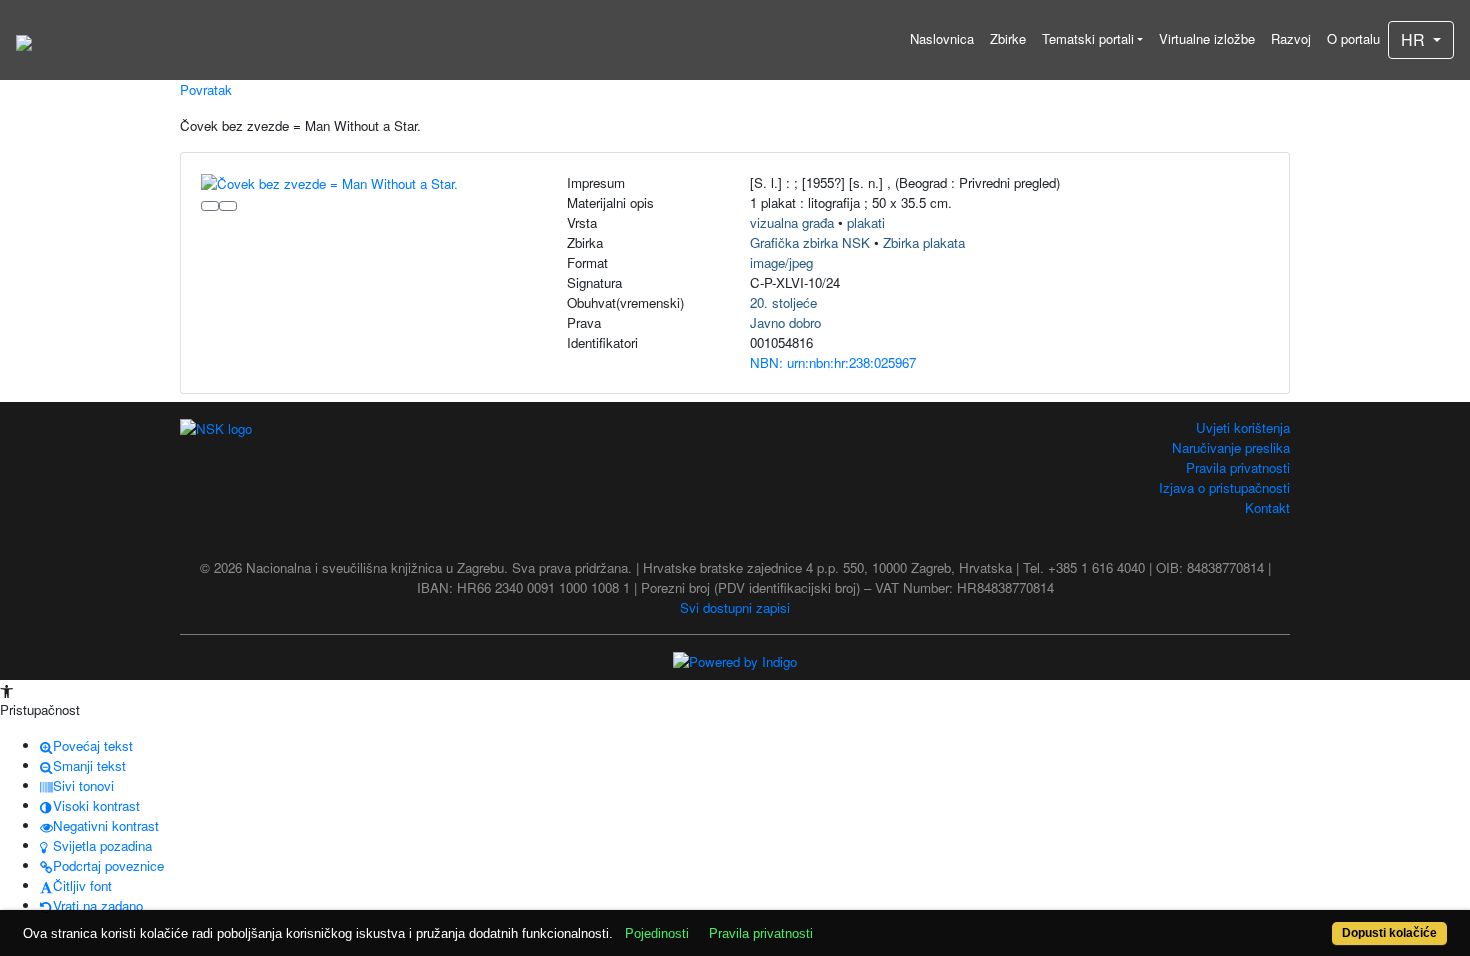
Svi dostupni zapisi (735, 607)
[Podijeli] (228, 206)
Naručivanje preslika (1231, 447)
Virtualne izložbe (1207, 38)
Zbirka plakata (924, 242)
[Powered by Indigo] (735, 660)
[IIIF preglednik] (210, 206)
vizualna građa (792, 222)
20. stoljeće (783, 302)
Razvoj (1291, 38)
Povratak (206, 89)
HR (1415, 39)
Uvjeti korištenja (1243, 427)
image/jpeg (781, 262)
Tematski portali (1088, 38)
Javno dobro (785, 322)
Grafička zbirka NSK (810, 242)
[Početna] (24, 40)
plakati (866, 222)
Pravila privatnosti (1238, 467)
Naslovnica (942, 38)
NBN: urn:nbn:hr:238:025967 (833, 362)
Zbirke (1008, 38)
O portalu (1353, 38)
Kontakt (1267, 507)
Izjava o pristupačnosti (1224, 487)
